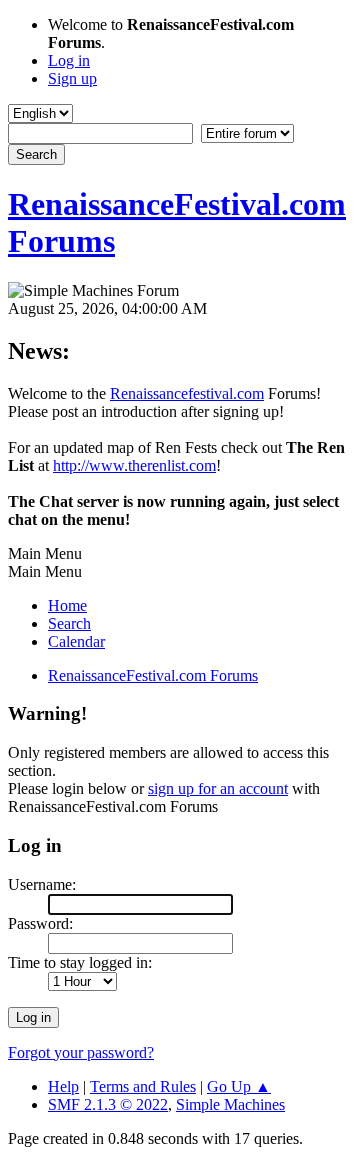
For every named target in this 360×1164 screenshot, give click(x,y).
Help (63, 1086)
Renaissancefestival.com (187, 393)
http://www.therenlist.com (134, 465)
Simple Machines (230, 1104)
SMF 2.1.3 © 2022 (108, 1104)
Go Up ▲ (239, 1086)
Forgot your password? (81, 1052)
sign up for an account (218, 788)
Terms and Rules (143, 1086)
